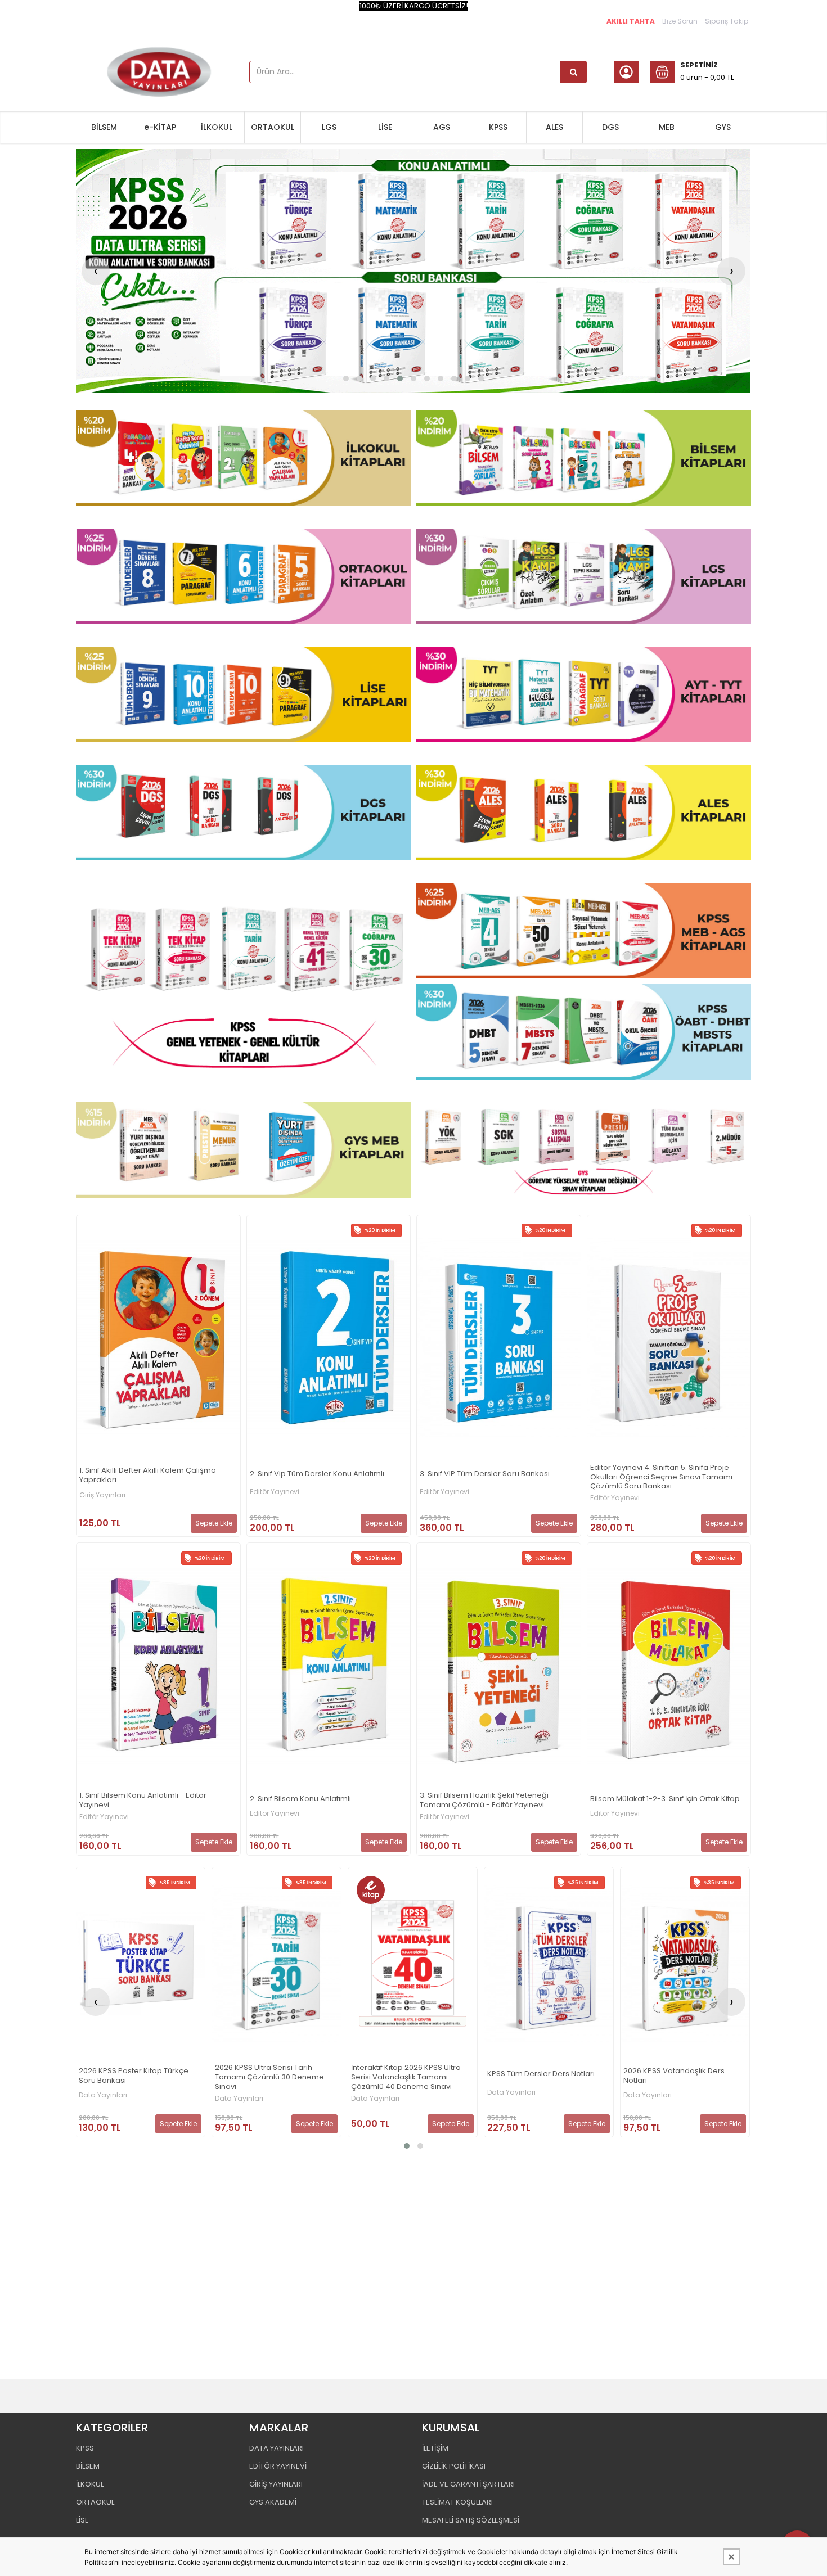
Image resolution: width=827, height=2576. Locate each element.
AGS (442, 127)
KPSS (498, 127)
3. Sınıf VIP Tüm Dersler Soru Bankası (485, 1474)
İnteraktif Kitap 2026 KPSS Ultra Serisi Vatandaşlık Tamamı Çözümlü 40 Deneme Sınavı (406, 2078)
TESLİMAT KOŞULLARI (457, 2502)
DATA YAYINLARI (277, 2448)
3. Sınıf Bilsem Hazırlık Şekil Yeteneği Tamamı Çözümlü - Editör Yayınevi (484, 1801)
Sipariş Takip (727, 21)
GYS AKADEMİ (273, 2502)
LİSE (385, 127)
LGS (329, 127)
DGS (610, 127)
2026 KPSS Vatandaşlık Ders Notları (674, 2076)
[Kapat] (731, 2557)
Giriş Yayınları (102, 1495)
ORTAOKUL (273, 127)
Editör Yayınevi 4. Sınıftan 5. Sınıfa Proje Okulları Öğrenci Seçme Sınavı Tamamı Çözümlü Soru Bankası (661, 1478)
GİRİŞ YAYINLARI (276, 2484)
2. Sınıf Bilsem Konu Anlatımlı (300, 1799)
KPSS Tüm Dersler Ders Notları (541, 2074)
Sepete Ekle (214, 1523)
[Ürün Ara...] (574, 72)
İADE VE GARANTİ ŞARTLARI (468, 2484)
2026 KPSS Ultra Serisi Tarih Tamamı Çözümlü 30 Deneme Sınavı (269, 2078)
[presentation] (96, 271)
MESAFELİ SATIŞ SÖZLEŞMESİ (471, 2520)
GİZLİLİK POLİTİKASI (454, 2466)
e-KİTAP (160, 127)
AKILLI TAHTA (631, 21)
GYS (723, 127)
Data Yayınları (103, 2095)
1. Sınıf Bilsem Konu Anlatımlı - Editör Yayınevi (143, 1801)
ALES (554, 127)
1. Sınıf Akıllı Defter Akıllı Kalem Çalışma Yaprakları (148, 1476)
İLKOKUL (217, 127)
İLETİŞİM (435, 2448)
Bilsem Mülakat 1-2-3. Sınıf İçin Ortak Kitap (665, 1799)
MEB (667, 127)
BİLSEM (104, 127)
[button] (346, 378)
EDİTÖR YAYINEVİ (278, 2466)
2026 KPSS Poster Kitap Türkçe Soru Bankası (134, 2076)
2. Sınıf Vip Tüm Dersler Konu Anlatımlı (317, 1474)
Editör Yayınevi (275, 1492)
